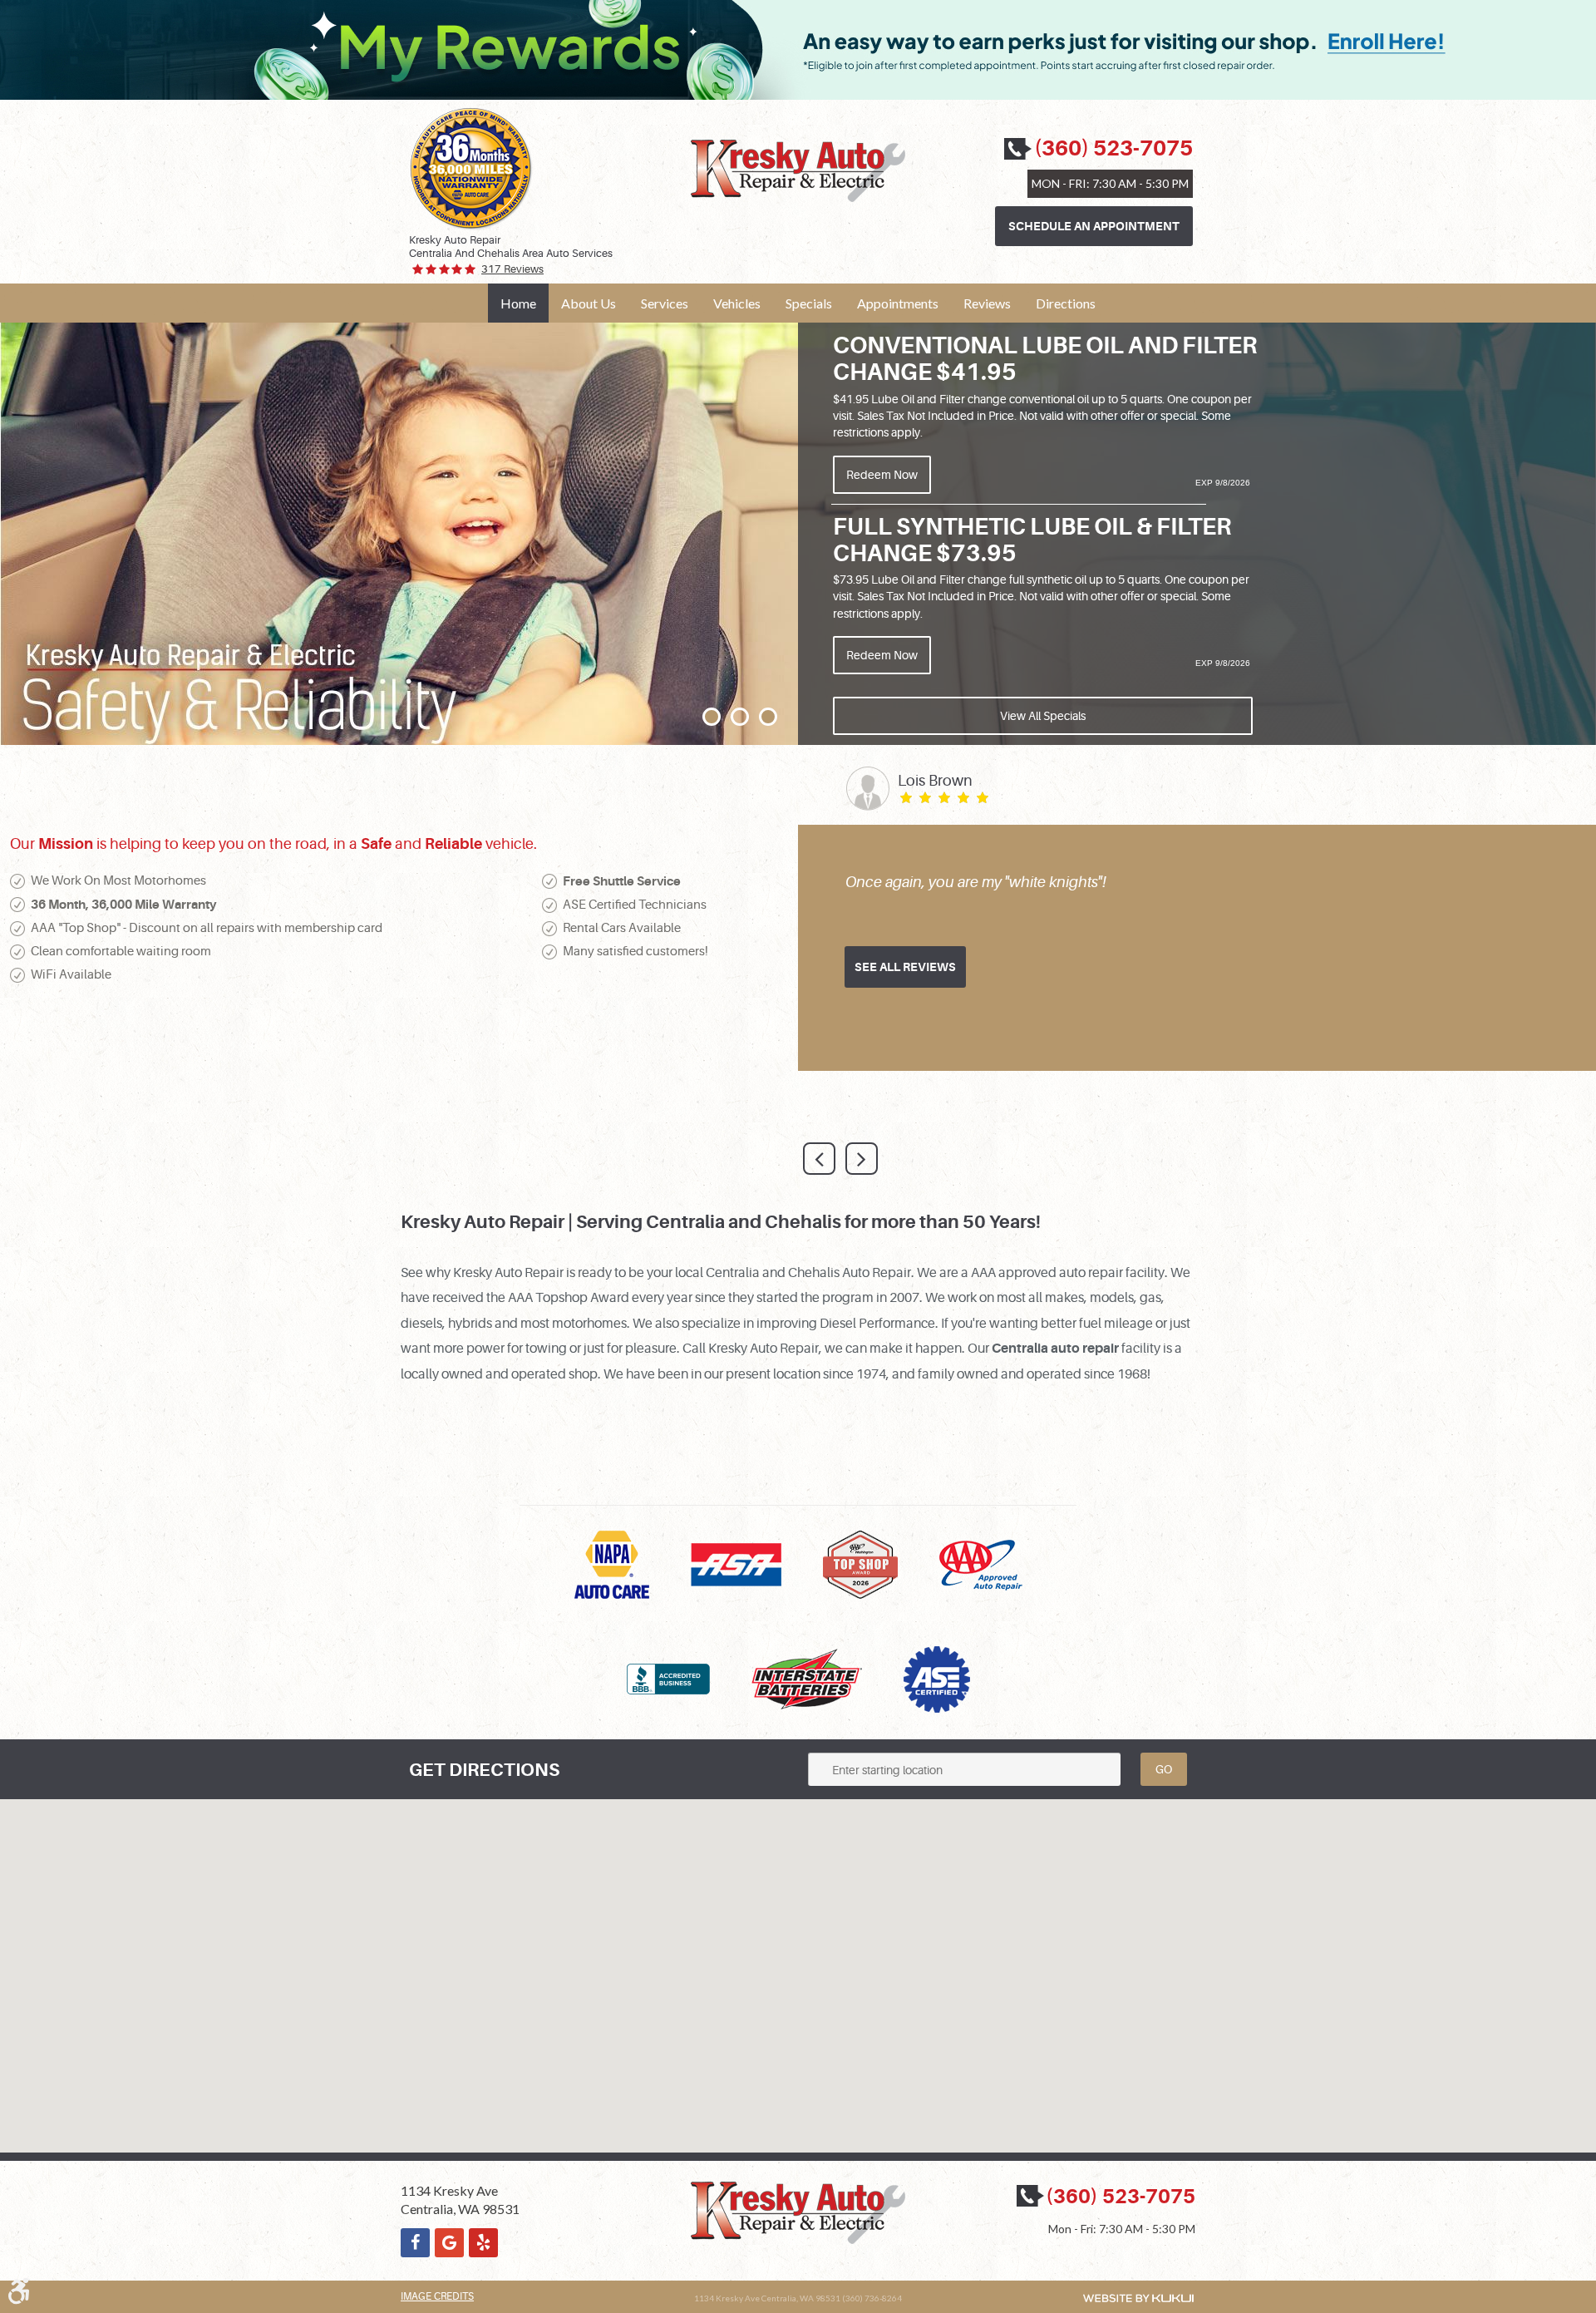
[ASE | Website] (937, 1677)
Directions (1066, 303)
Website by (1138, 2298)
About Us (589, 303)
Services (665, 303)
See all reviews (905, 967)
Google (449, 2243)
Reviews (987, 303)
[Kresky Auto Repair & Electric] (798, 171)
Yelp (483, 2243)
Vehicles (737, 303)
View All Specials (1043, 716)
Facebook (415, 2243)
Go (1164, 1769)
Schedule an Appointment (1094, 226)
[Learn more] (798, 96)
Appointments (898, 303)
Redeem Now (882, 475)
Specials (809, 303)
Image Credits (437, 2296)
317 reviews (512, 269)
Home (518, 303)
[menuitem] (518, 303)
